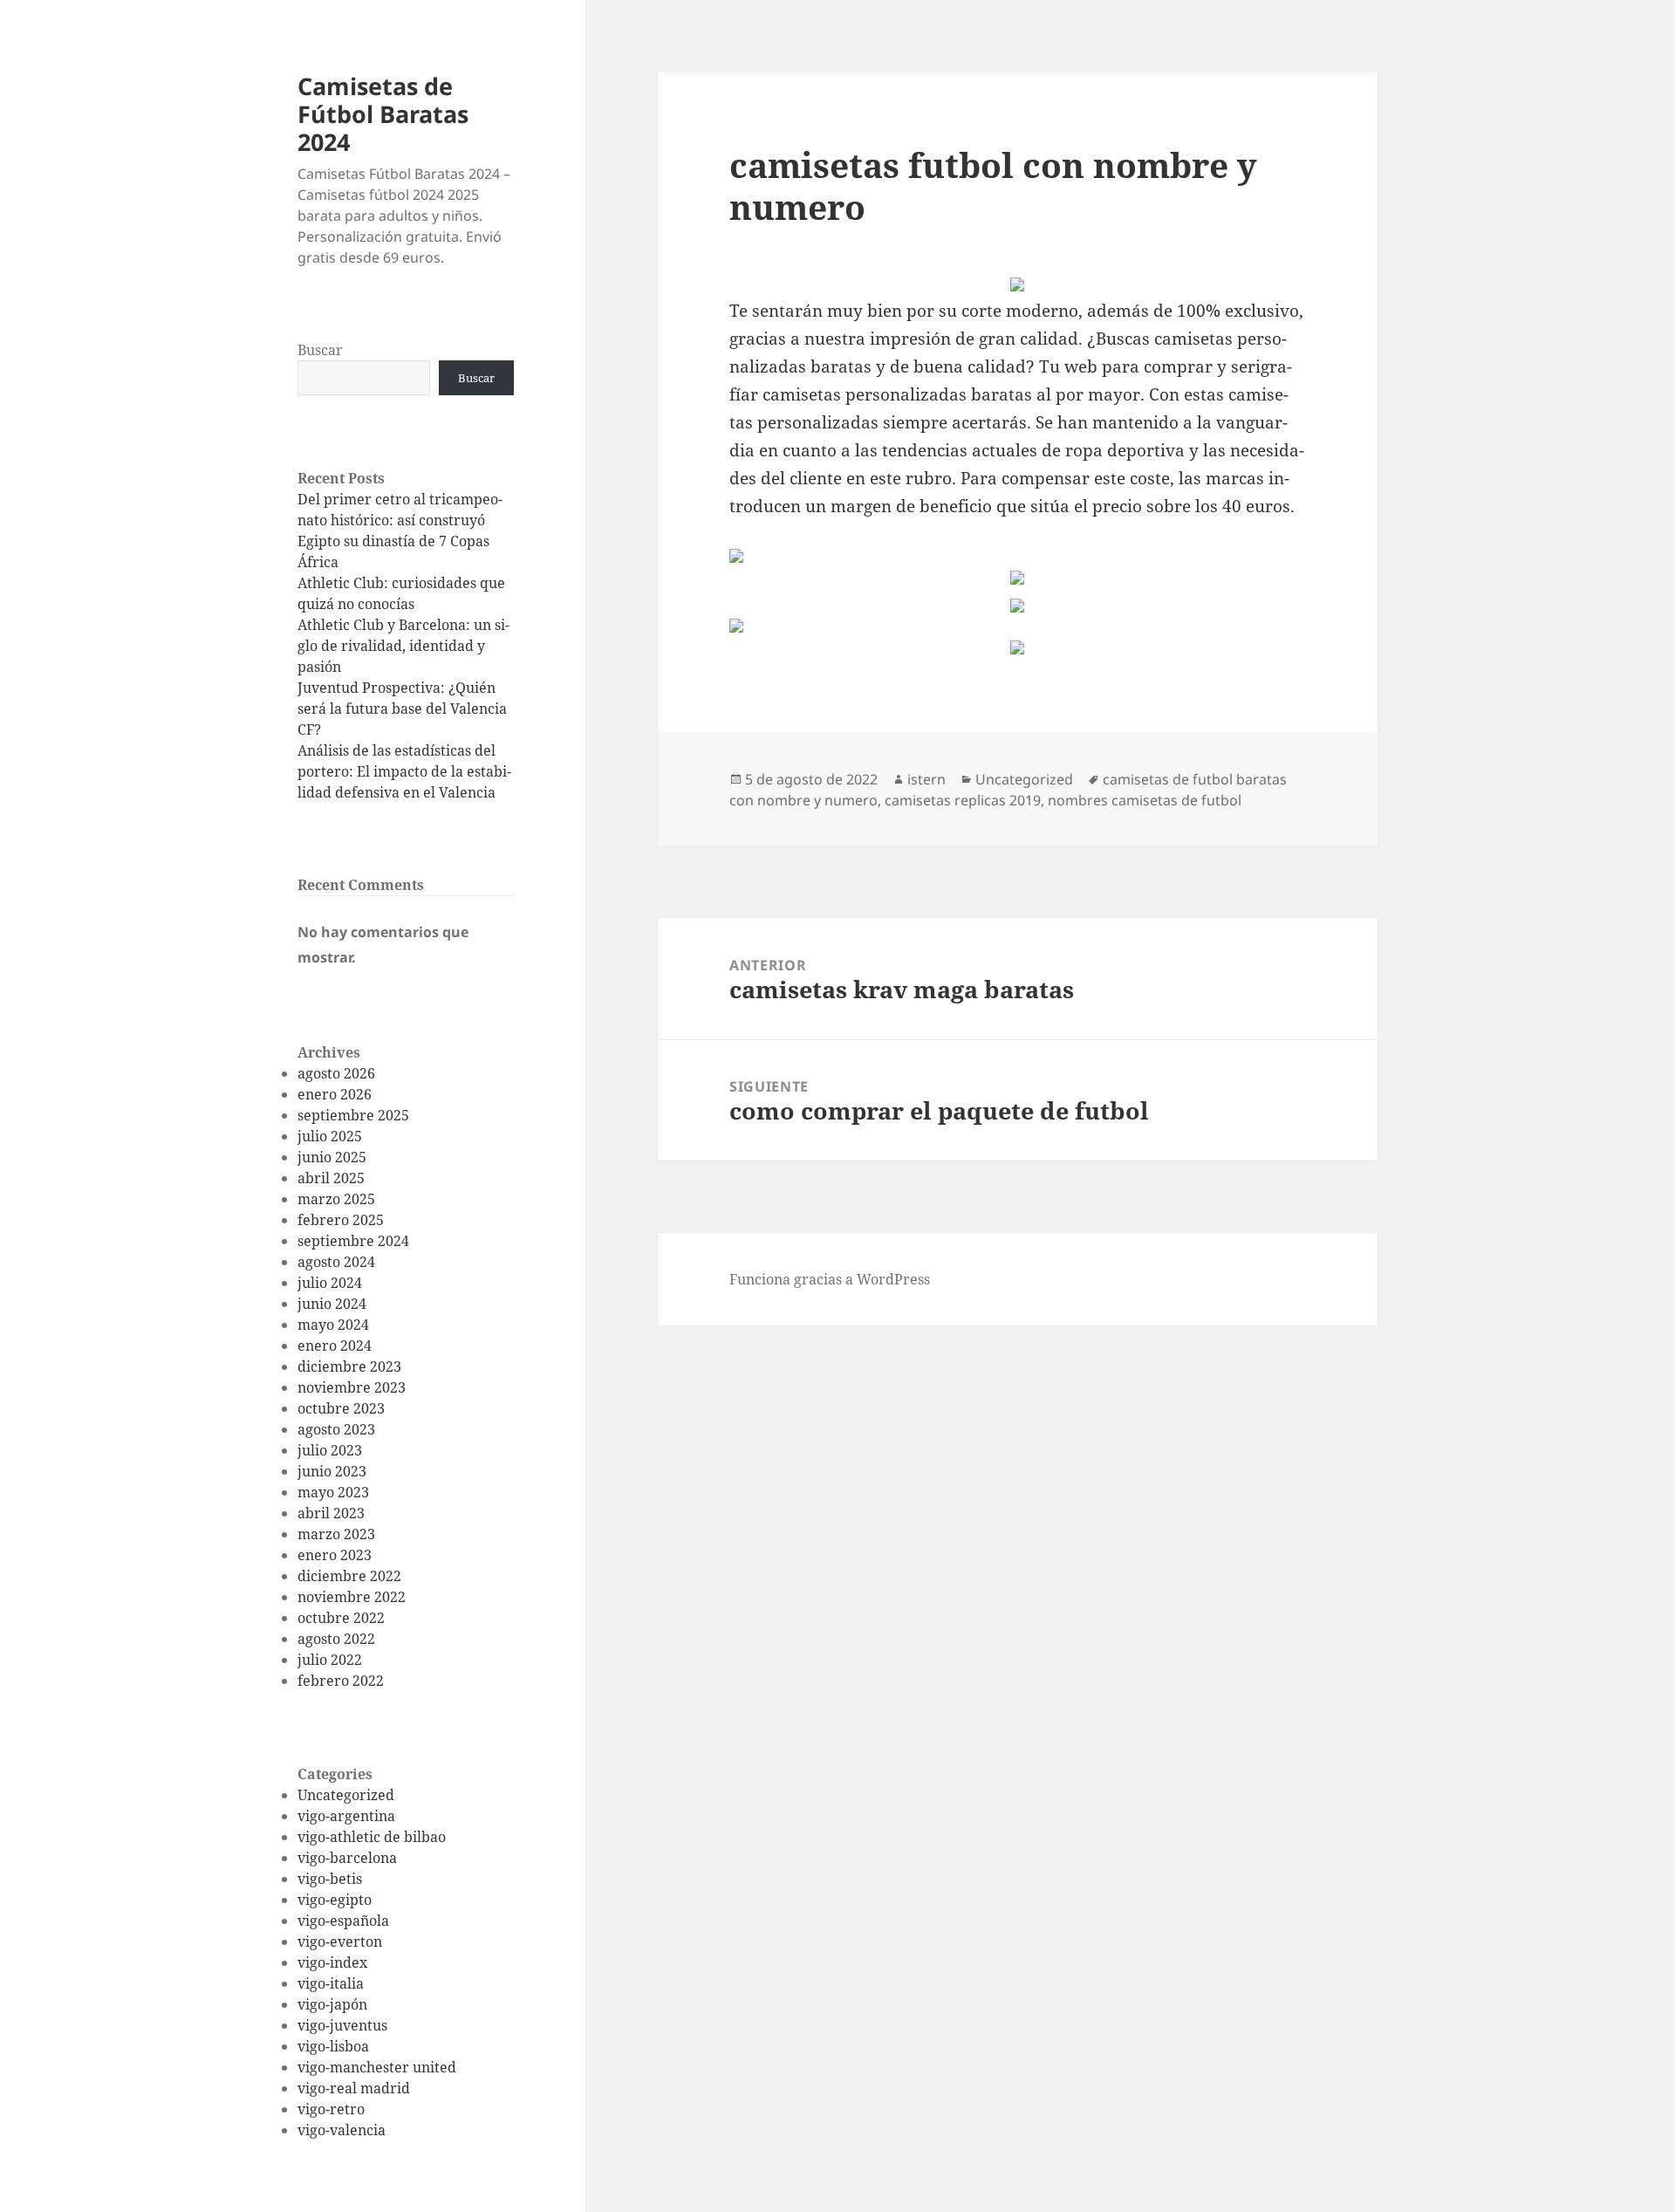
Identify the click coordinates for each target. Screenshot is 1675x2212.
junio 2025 (332, 1157)
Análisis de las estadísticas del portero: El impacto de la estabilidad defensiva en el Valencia (404, 771)
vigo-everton (340, 1941)
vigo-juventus (342, 2025)
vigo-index (332, 1962)
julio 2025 (330, 1136)
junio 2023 (332, 1471)
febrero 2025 (341, 1220)
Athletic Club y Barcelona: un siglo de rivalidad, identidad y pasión (403, 646)
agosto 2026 (336, 1073)
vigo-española (343, 1921)
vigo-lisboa (333, 2046)
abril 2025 (331, 1178)
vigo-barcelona (347, 1858)
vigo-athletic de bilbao (372, 1837)
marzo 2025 (336, 1199)
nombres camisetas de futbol (1145, 800)
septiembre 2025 (353, 1115)
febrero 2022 (341, 1681)
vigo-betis (330, 1879)
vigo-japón (332, 2004)
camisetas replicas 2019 (963, 800)
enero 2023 (335, 1555)
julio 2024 (330, 1283)
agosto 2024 (336, 1262)
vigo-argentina (346, 1816)
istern (926, 779)
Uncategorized (346, 1795)
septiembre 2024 (353, 1241)
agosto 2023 (336, 1429)
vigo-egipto (335, 1900)
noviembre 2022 (352, 1597)
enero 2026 (335, 1094)
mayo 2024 (333, 1325)
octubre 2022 (341, 1618)
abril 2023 (331, 1513)
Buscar (320, 350)
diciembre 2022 (349, 1576)
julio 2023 (330, 1450)
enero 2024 (335, 1346)
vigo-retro (331, 2109)
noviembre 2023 (352, 1387)
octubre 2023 (341, 1408)
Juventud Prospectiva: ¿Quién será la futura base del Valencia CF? (402, 709)
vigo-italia (331, 1983)
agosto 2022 (336, 1639)
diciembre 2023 (349, 1366)
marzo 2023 (336, 1534)
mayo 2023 (333, 1492)
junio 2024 (332, 1304)
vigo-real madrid (354, 2088)
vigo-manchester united (377, 2067)
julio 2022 (330, 1660)
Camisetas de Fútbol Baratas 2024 (383, 114)
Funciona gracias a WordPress (830, 1279)
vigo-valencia (342, 2130)
